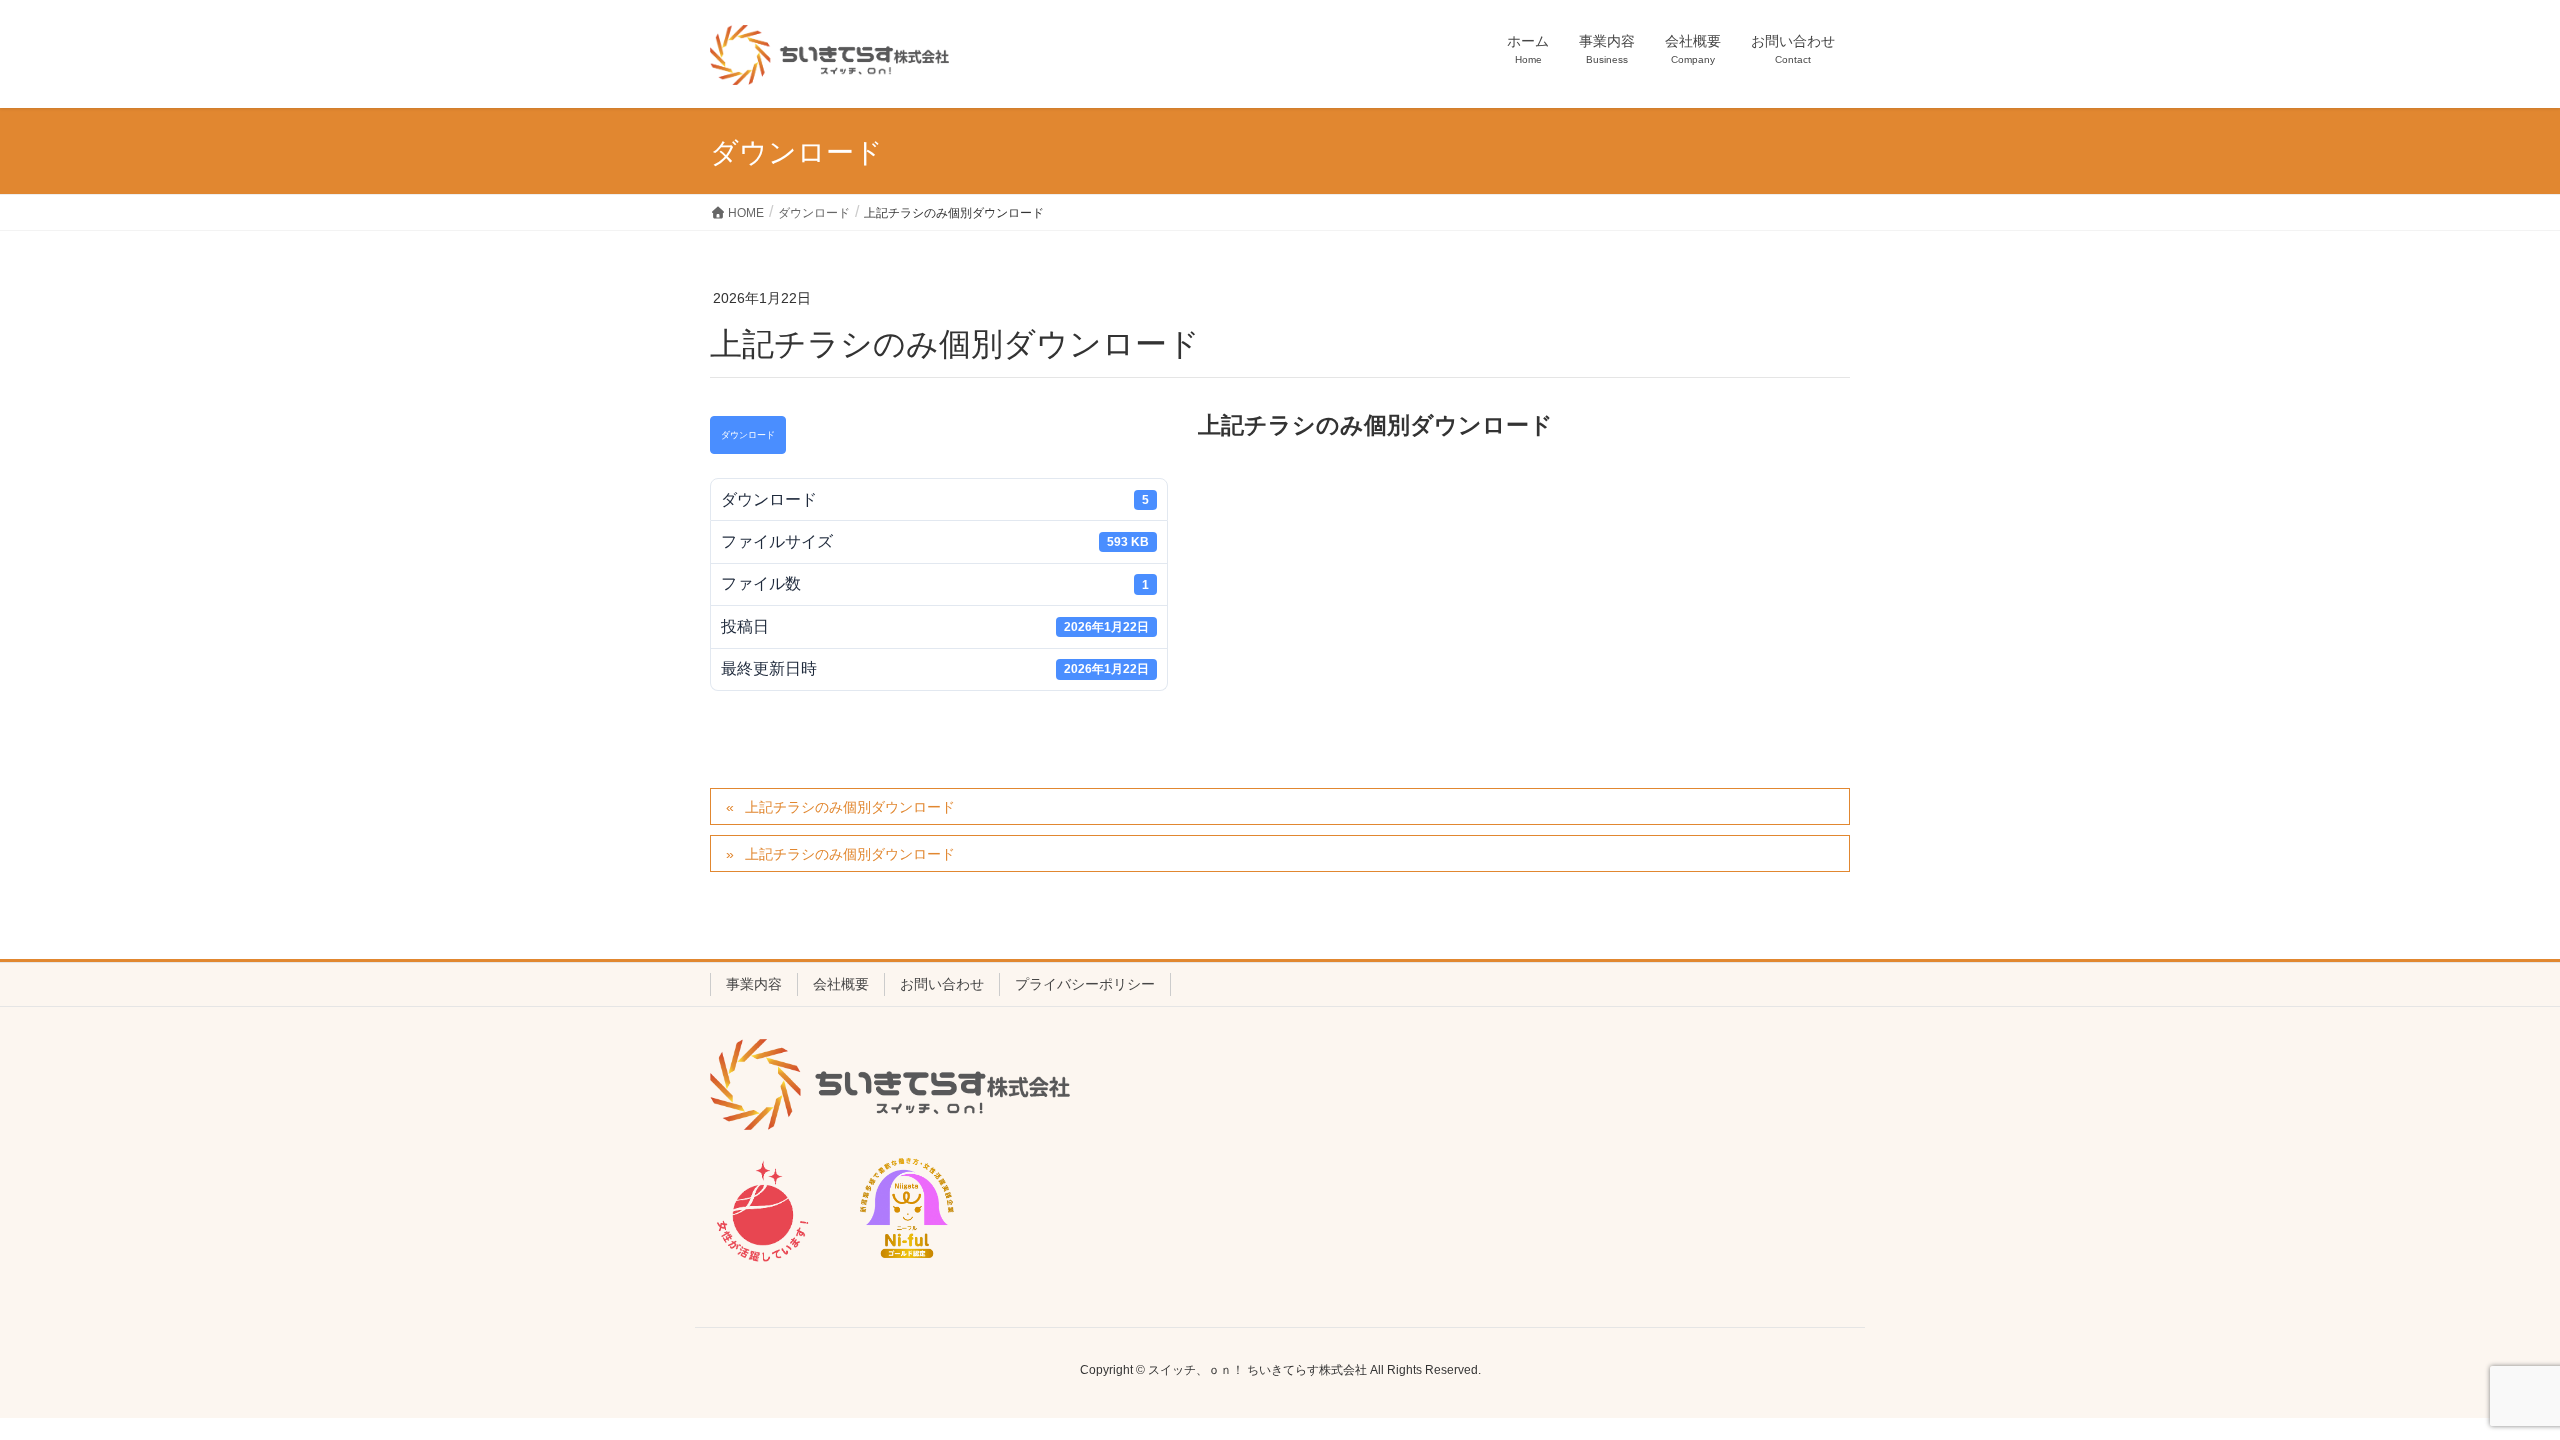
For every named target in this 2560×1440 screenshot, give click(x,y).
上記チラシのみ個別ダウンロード (850, 807)
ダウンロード (748, 435)
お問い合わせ (942, 984)
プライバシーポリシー (1085, 984)
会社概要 (841, 984)
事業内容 (754, 984)
